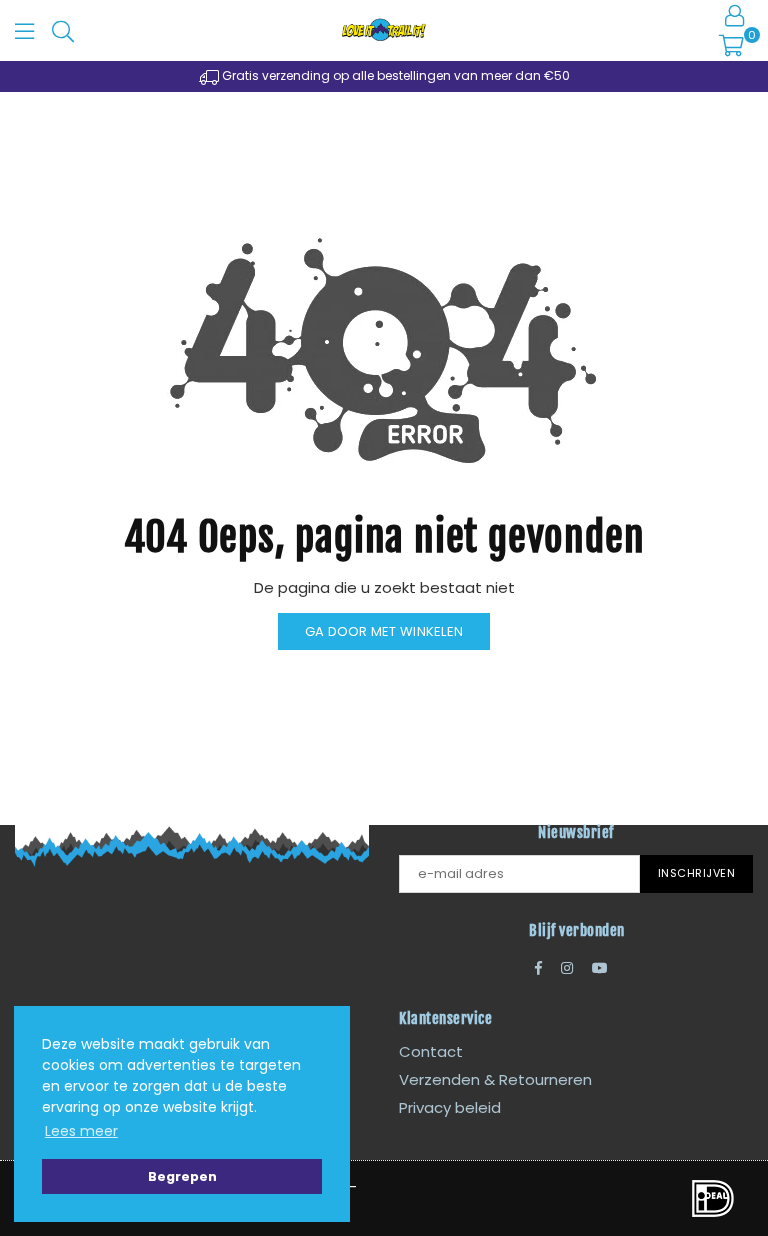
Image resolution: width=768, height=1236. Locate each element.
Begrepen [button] (182, 1176)
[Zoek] (63, 30)
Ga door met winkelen (384, 631)
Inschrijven (697, 873)
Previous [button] (39, 76)
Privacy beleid (450, 1107)
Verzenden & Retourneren (495, 1079)
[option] (384, 76)
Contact (431, 1051)
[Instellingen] (734, 15)
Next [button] (728, 76)
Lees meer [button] (81, 1131)
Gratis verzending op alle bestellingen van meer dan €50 (394, 75)
